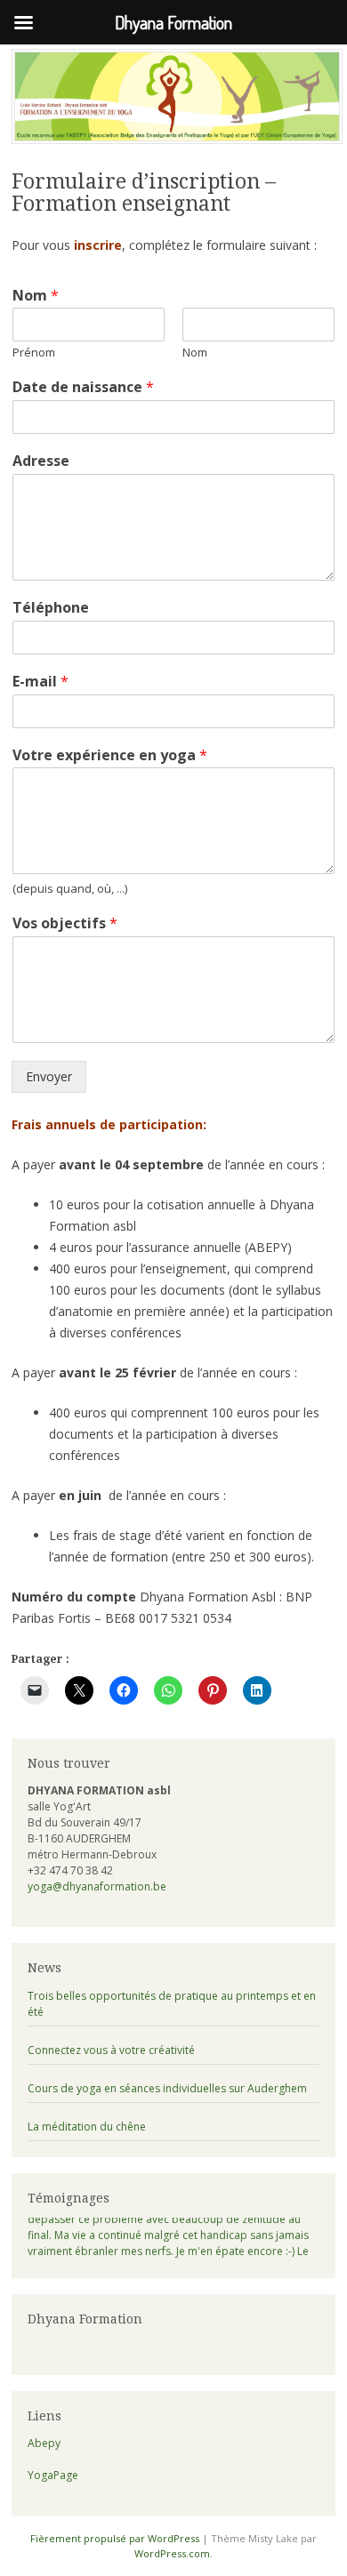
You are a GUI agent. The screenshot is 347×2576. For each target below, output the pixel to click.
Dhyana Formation (85, 2319)
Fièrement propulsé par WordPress (115, 2538)
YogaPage (53, 2475)
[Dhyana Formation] (177, 139)
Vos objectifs (65, 923)
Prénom (34, 353)
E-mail (40, 682)
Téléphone (51, 608)
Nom (36, 296)
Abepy (44, 2443)
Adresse (41, 461)
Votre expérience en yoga (110, 755)
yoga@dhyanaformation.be (97, 1886)
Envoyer (49, 1076)
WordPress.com (172, 2553)
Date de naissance (83, 387)
